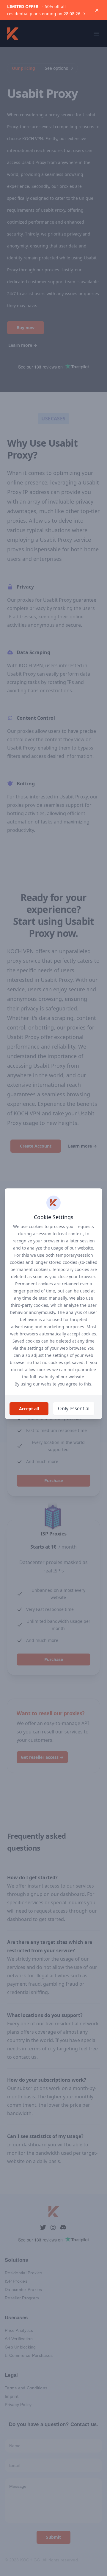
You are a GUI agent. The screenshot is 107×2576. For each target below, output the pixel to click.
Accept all (29, 1409)
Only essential (74, 1408)
